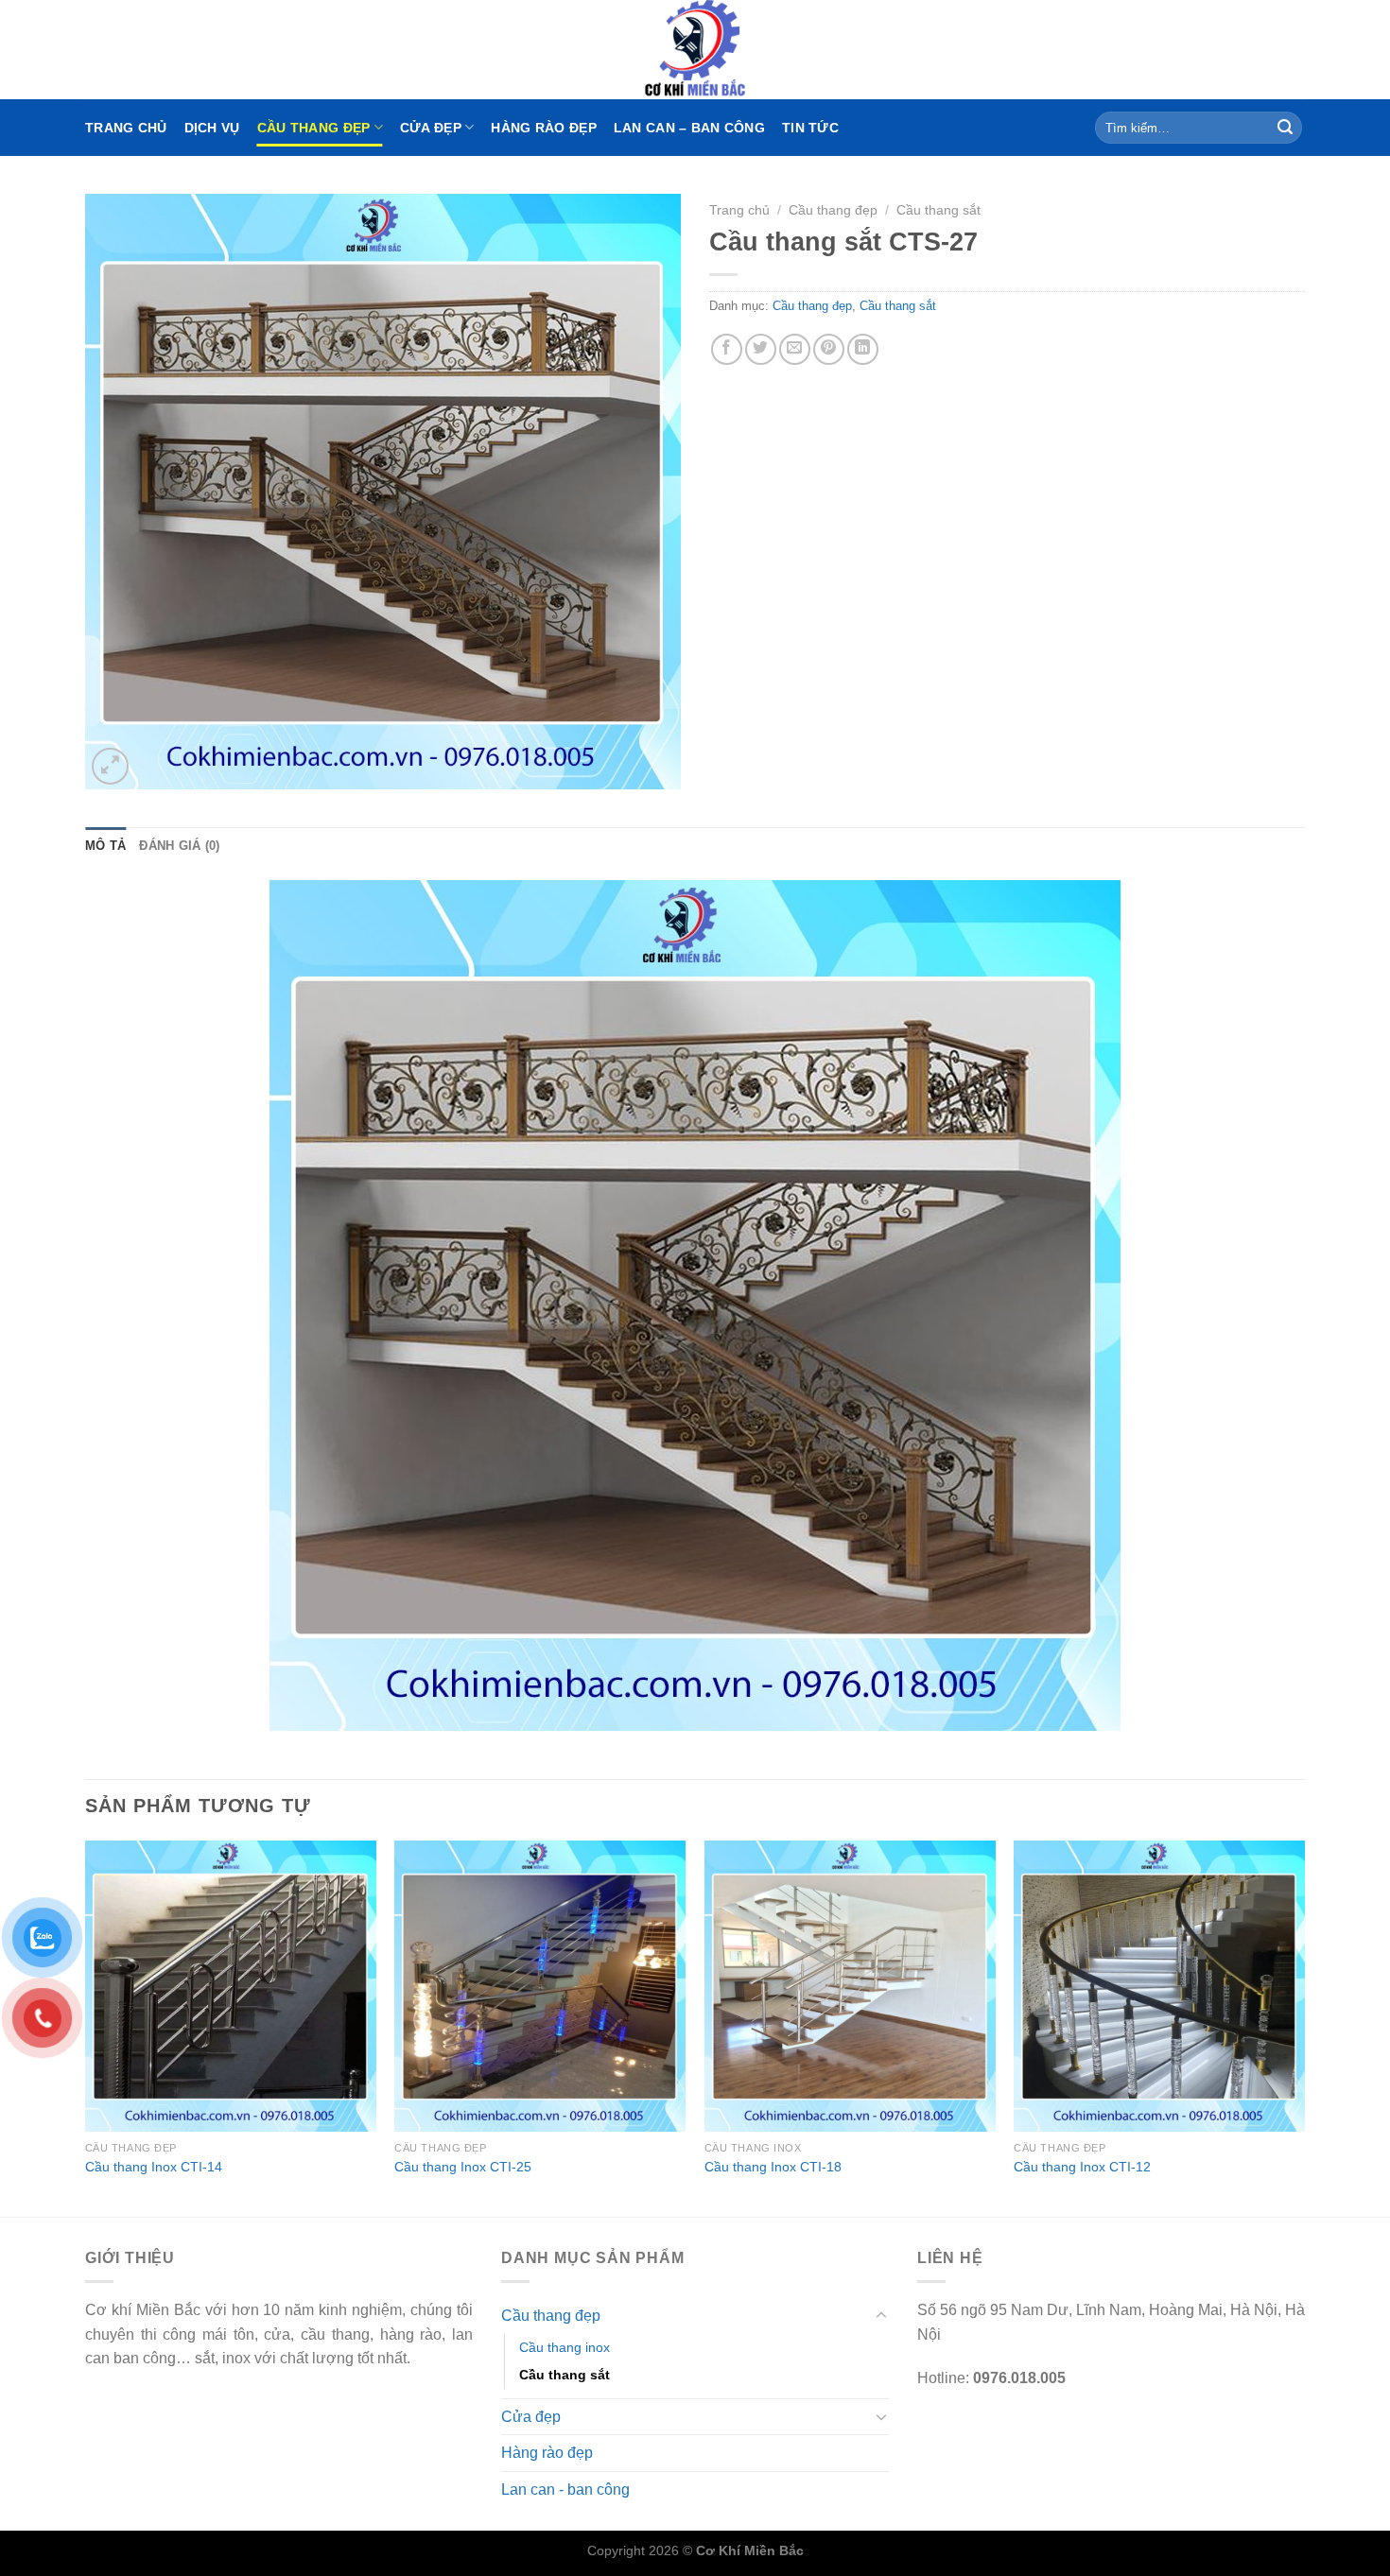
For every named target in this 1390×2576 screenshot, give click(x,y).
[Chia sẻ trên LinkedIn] (863, 349)
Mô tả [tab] (105, 846)
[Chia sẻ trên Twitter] (761, 349)
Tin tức (810, 128)
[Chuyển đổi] (881, 2316)
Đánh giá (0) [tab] (179, 846)
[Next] (1304, 2027)
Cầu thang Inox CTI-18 (773, 2167)
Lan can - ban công (565, 2490)
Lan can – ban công (689, 128)
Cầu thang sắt (938, 210)
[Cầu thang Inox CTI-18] (850, 1986)
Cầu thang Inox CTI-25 (463, 2167)
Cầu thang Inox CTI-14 (154, 2167)
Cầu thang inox (565, 2347)
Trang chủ (126, 128)
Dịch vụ (212, 128)
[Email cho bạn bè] (795, 349)
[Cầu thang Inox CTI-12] (1159, 1986)
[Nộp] (1285, 128)
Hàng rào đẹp (543, 128)
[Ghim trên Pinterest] (829, 349)
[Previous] (86, 2027)
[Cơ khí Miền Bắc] (695, 50)
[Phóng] (110, 766)
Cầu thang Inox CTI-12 (1082, 2167)
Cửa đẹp (431, 128)
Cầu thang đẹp (314, 128)
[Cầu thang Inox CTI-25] (540, 1986)
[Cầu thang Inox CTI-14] (231, 1986)
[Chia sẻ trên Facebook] (727, 349)
